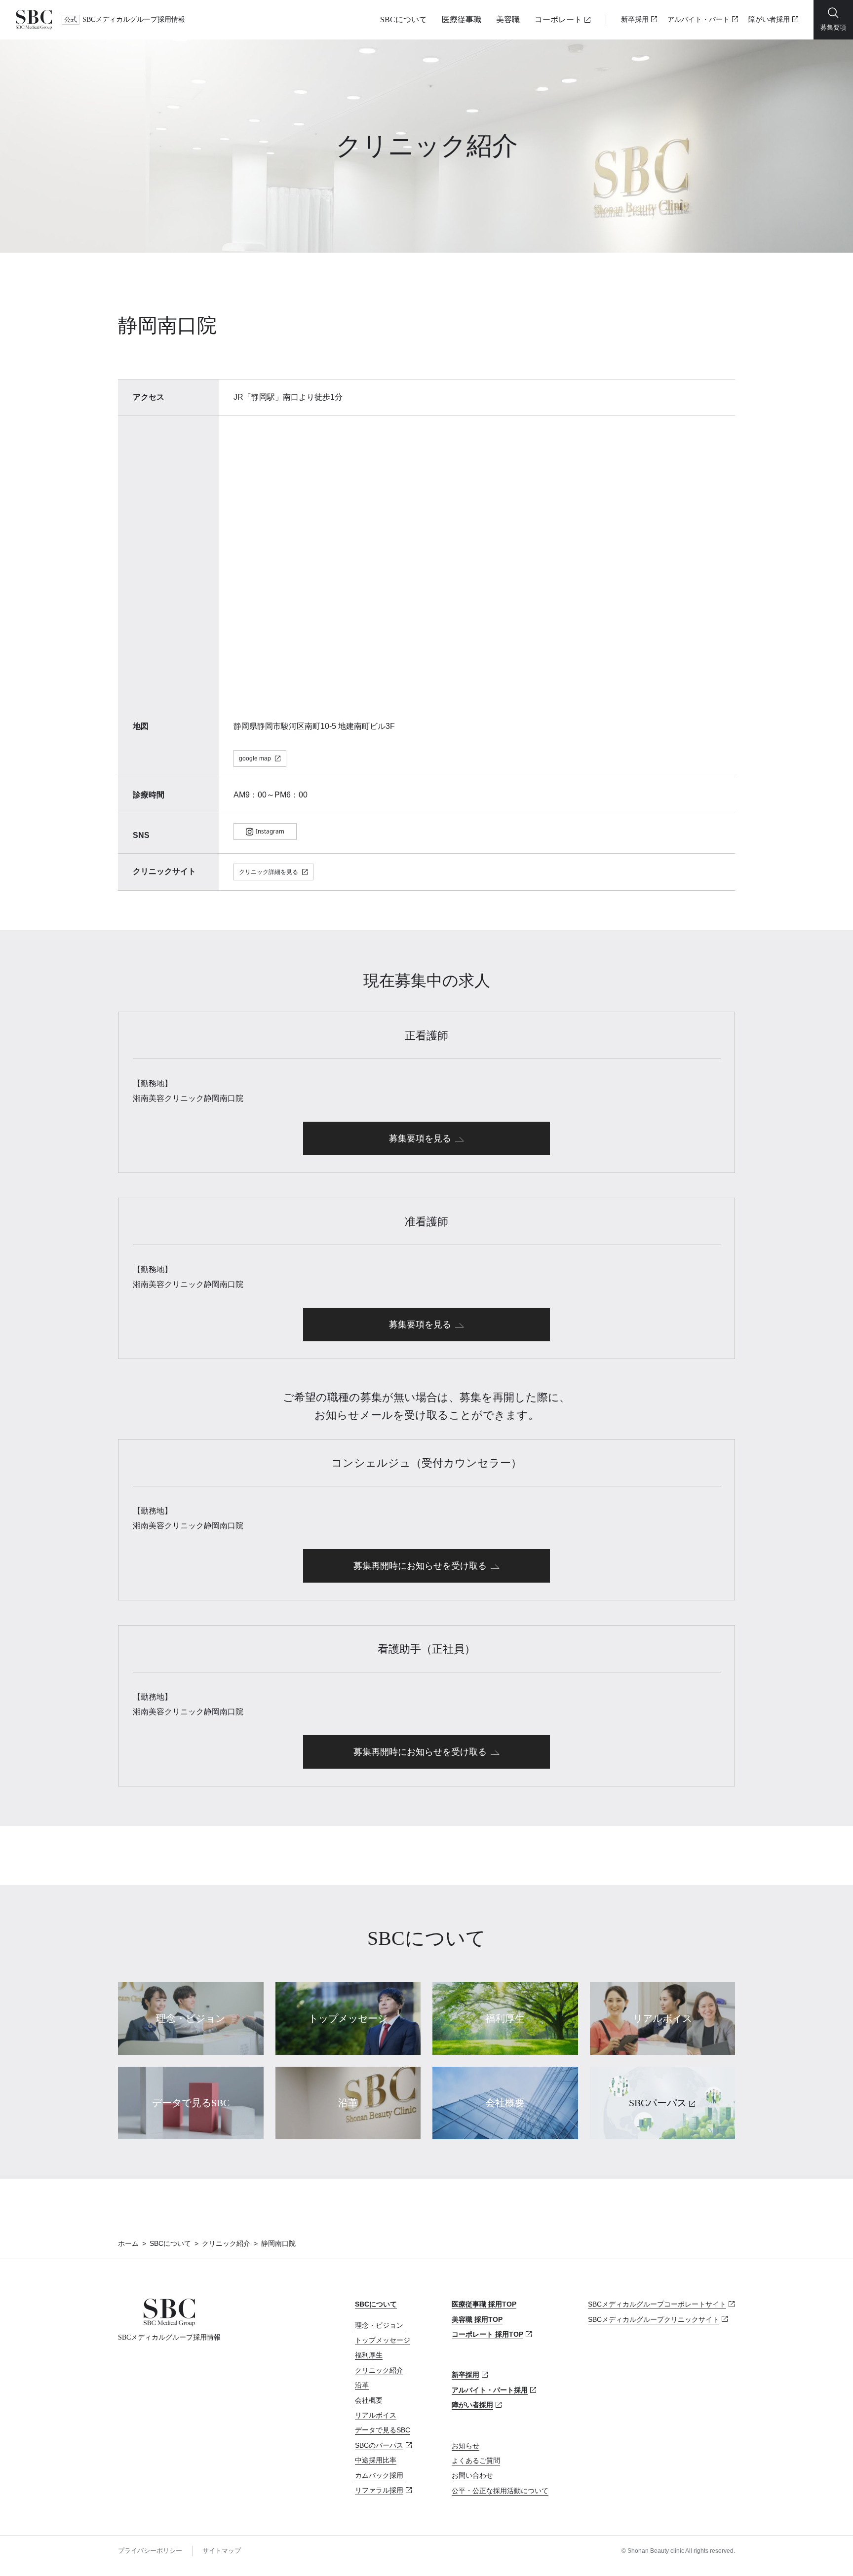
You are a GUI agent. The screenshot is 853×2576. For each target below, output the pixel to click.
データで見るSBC (383, 2430)
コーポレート (558, 19)
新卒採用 (635, 19)
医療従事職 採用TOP (484, 2304)
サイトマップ (222, 2551)
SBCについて (404, 19)
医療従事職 (462, 19)
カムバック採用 (379, 2475)
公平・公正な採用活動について (500, 2491)
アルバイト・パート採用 (490, 2390)
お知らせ (465, 2446)
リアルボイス (376, 2415)
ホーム (128, 2243)
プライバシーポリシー (150, 2551)
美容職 (508, 19)
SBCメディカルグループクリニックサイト (654, 2319)
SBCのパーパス (379, 2445)
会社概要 (369, 2400)
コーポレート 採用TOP (487, 2334)
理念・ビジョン (379, 2325)
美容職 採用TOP (477, 2319)
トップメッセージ (383, 2340)
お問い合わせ (472, 2475)
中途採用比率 (376, 2460)
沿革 (362, 2385)
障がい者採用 (769, 19)
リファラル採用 (379, 2490)
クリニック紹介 (226, 2243)
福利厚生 (369, 2355)
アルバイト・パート (698, 19)
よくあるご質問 (476, 2461)
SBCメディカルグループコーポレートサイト (657, 2304)
